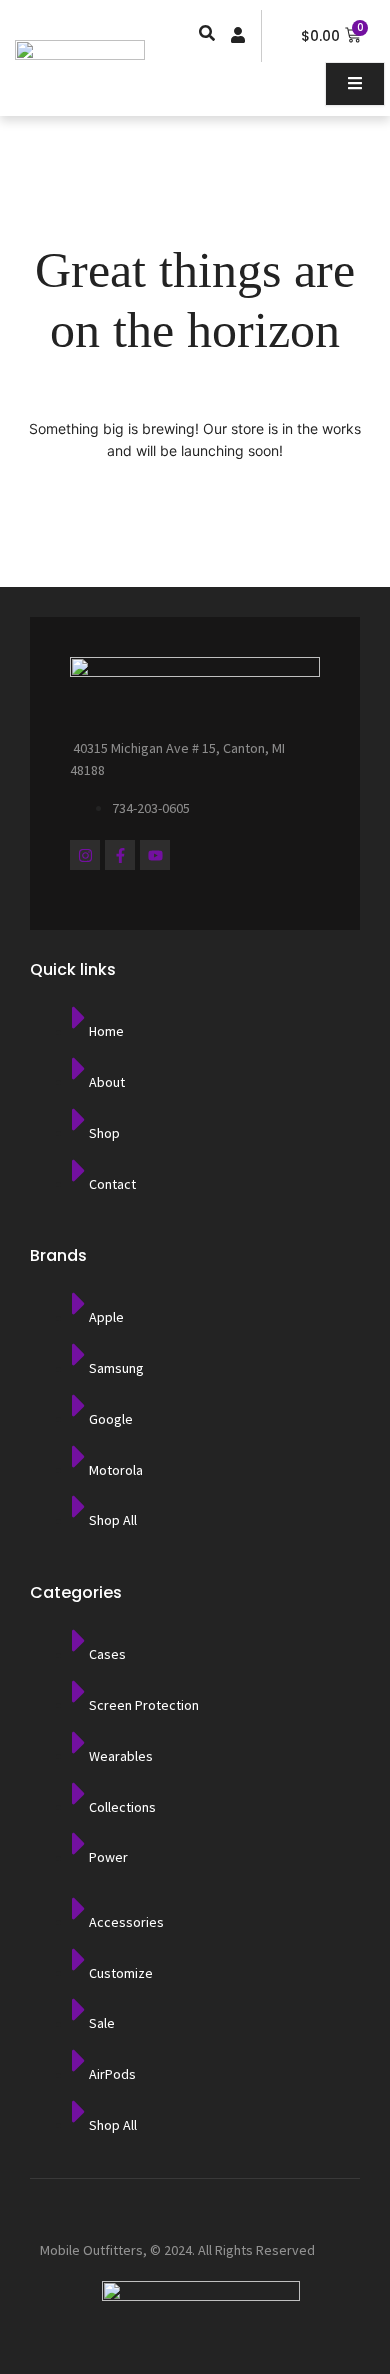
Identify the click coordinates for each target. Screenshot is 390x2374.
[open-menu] (355, 84)
